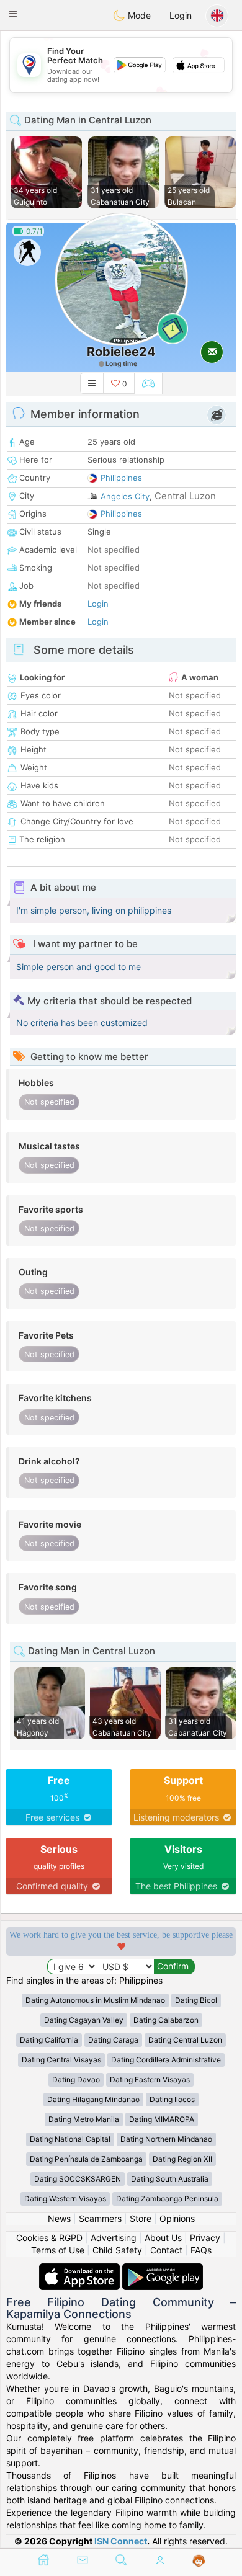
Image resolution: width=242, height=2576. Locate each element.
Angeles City (125, 496)
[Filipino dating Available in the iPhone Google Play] (163, 2269)
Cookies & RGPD (49, 2238)
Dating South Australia (170, 2179)
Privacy (205, 2238)
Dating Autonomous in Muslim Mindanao (95, 2000)
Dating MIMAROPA (162, 2119)
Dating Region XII (182, 2159)
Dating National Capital (70, 2139)
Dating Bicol (196, 2000)
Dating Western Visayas (65, 2199)
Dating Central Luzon (185, 2040)
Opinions (177, 2218)
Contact (166, 2250)
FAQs (201, 2250)
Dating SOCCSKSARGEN (78, 2179)
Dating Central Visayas (61, 2060)
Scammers (100, 2218)
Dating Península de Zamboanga (86, 2159)
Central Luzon (185, 496)
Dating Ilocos (172, 2099)
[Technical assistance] (199, 2561)
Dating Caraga (113, 2040)
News (59, 2218)
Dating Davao (76, 2079)
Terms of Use (58, 2250)
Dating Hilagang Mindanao (93, 2099)
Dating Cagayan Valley (84, 2020)
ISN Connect (121, 2541)
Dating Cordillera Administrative (166, 2060)
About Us (163, 2238)
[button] (13, 14)
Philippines (121, 478)
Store (141, 2218)
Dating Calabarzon (166, 2020)
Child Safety (117, 2250)
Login (181, 15)
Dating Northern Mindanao (166, 2139)
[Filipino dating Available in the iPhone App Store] (81, 2269)
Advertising (114, 2238)
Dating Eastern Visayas (150, 2079)
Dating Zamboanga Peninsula (167, 2199)
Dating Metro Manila (84, 2119)
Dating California (49, 2040)
